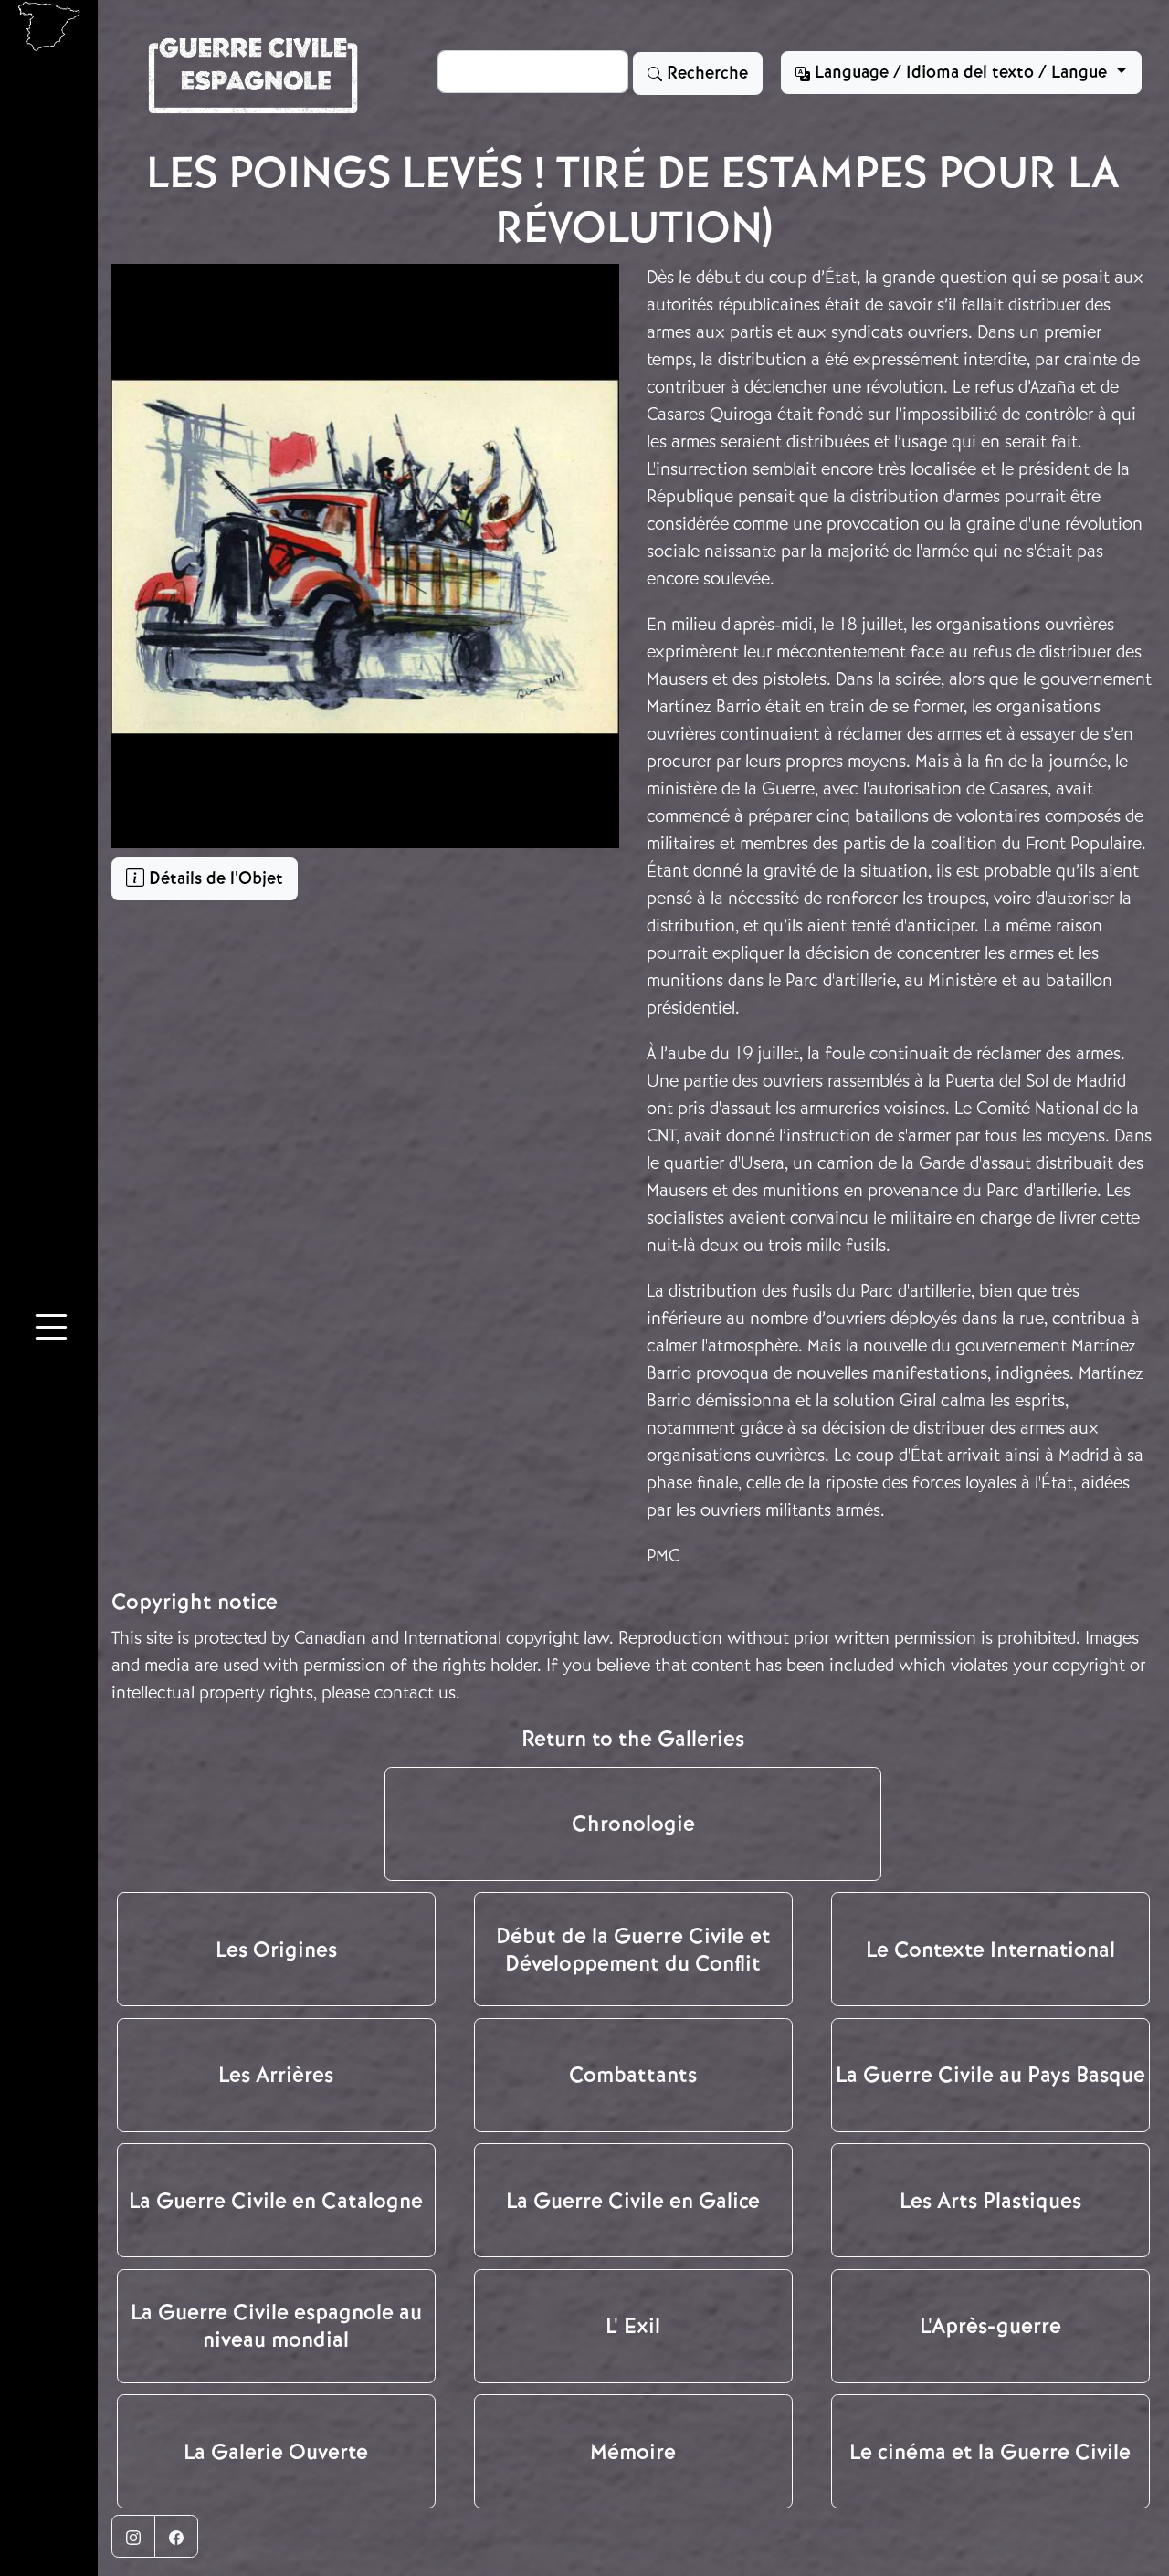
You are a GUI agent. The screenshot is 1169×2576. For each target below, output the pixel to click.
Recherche (705, 73)
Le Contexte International (990, 1950)
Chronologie (633, 1824)
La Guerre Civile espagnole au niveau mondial (276, 2326)
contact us (415, 1693)
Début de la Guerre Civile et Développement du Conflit (633, 1950)
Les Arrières (276, 2075)
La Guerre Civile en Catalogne (276, 2201)
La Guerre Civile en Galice (633, 2201)
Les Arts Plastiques (990, 2201)
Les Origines (276, 1950)
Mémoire (633, 2452)
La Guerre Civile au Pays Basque (990, 2075)
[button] (51, 1330)
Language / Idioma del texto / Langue (961, 72)
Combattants (633, 2075)
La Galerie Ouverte (276, 2452)
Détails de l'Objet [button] (214, 878)
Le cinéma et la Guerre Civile (990, 2452)
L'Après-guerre (990, 2326)
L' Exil (633, 2326)
